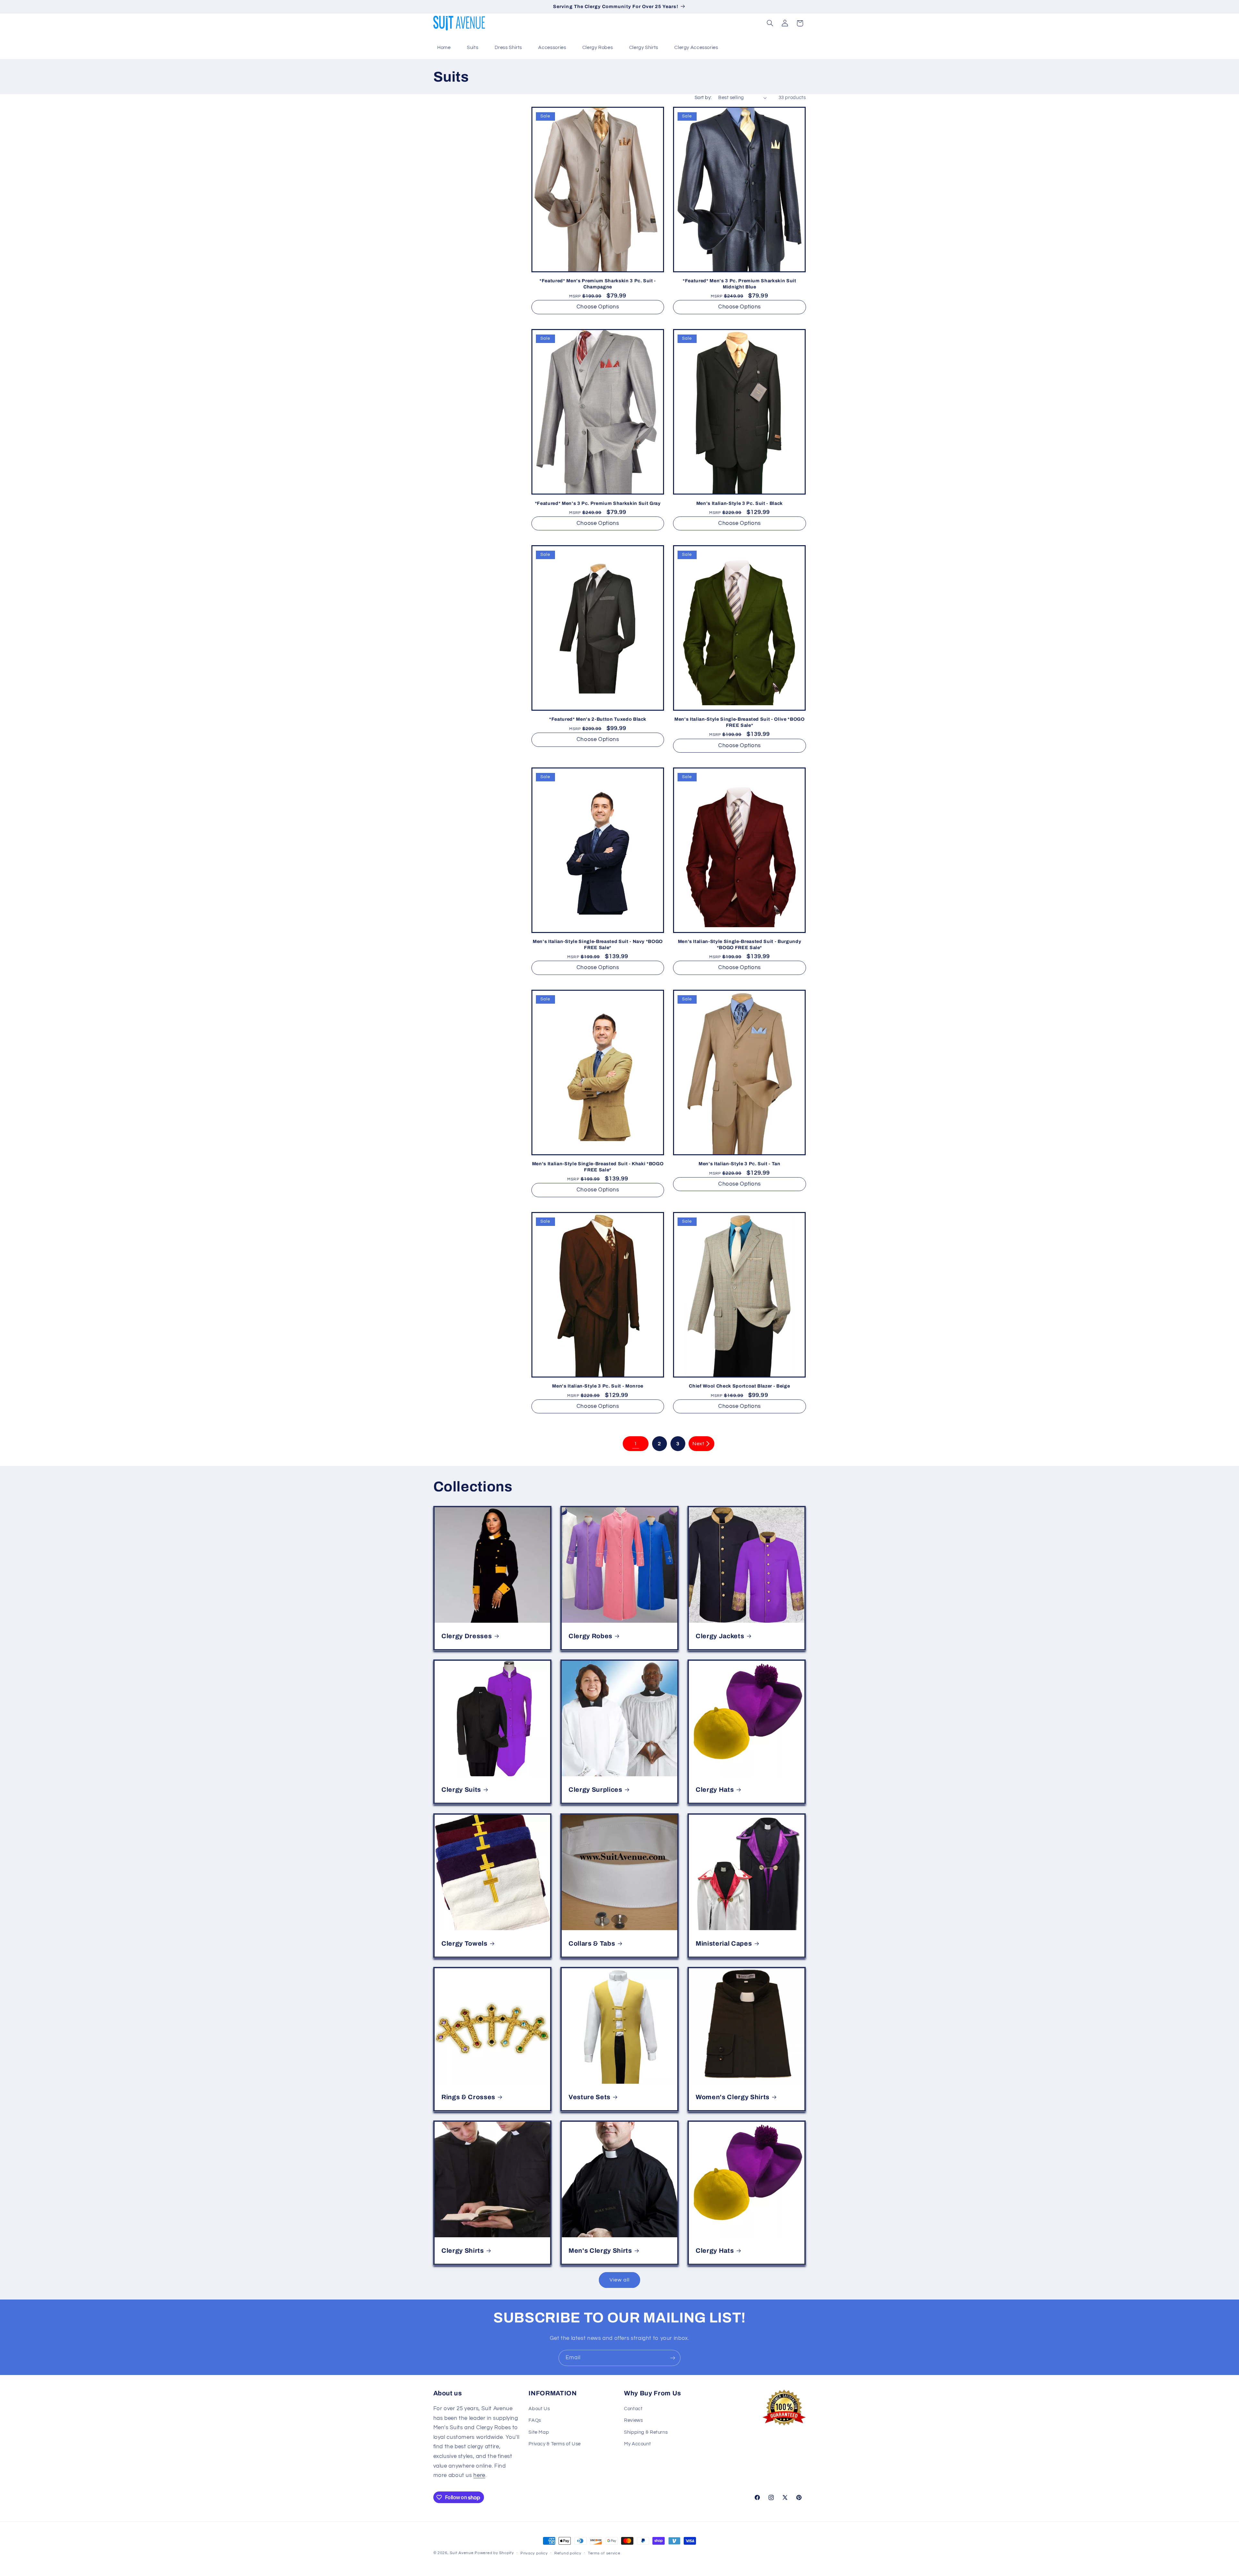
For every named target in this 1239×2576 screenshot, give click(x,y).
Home (444, 48)
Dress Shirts (509, 48)
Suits (473, 48)
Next (698, 1444)
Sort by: (703, 98)
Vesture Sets (589, 2097)
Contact (633, 2409)
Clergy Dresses (467, 1636)
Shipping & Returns (646, 2432)
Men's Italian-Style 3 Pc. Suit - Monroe (598, 1386)
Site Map (539, 2432)
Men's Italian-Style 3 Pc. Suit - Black (740, 503)
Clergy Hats (715, 1790)
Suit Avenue (462, 2553)
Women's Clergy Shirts (733, 2097)
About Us (539, 2409)
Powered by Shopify (494, 2553)
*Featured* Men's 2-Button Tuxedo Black (598, 719)
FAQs (535, 2421)
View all (619, 2280)
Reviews (633, 2421)
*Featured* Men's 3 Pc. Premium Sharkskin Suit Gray (598, 503)
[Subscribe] (673, 2358)
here (479, 2475)
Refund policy (568, 2553)
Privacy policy (534, 2553)
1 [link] (636, 1444)
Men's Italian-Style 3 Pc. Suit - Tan (740, 1164)
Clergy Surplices (595, 1790)
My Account (637, 2444)
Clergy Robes (598, 48)
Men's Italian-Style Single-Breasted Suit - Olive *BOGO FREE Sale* (740, 722)
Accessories (552, 48)
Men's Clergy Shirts (600, 2251)
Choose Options (598, 307)
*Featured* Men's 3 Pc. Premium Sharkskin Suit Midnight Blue (740, 284)
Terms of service (604, 2553)
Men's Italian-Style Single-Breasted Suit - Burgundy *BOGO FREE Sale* (740, 944)
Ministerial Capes (724, 1943)
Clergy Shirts (644, 48)
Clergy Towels (464, 1943)
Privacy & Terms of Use (555, 2444)
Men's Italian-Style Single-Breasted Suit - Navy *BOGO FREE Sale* (598, 944)
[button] (770, 23)
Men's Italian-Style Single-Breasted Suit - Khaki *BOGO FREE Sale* (598, 1167)
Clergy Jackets (720, 1636)
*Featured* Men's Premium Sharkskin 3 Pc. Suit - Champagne (598, 284)
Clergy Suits (461, 1790)
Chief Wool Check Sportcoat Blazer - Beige (739, 1386)
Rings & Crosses (468, 2097)
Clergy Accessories (696, 48)
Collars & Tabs (592, 1943)
